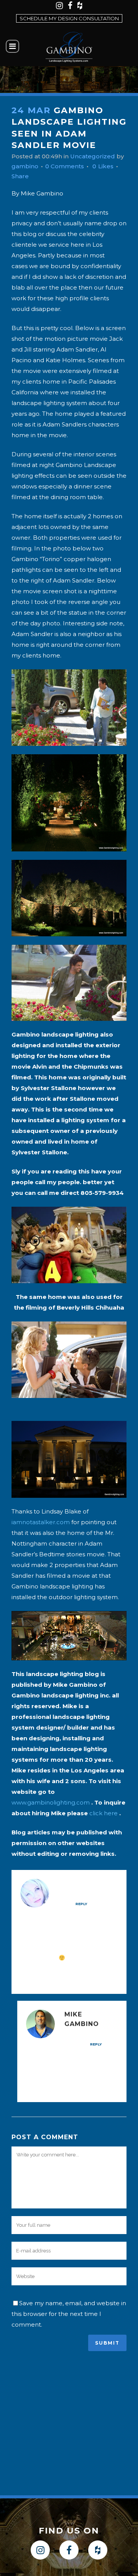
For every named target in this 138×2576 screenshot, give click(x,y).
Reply (81, 1904)
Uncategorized (93, 156)
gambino (25, 166)
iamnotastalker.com (41, 1522)
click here (103, 1813)
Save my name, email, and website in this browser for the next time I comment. (69, 2314)
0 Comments (65, 166)
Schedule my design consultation (69, 18)
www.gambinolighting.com (51, 1802)
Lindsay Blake (87, 1884)
